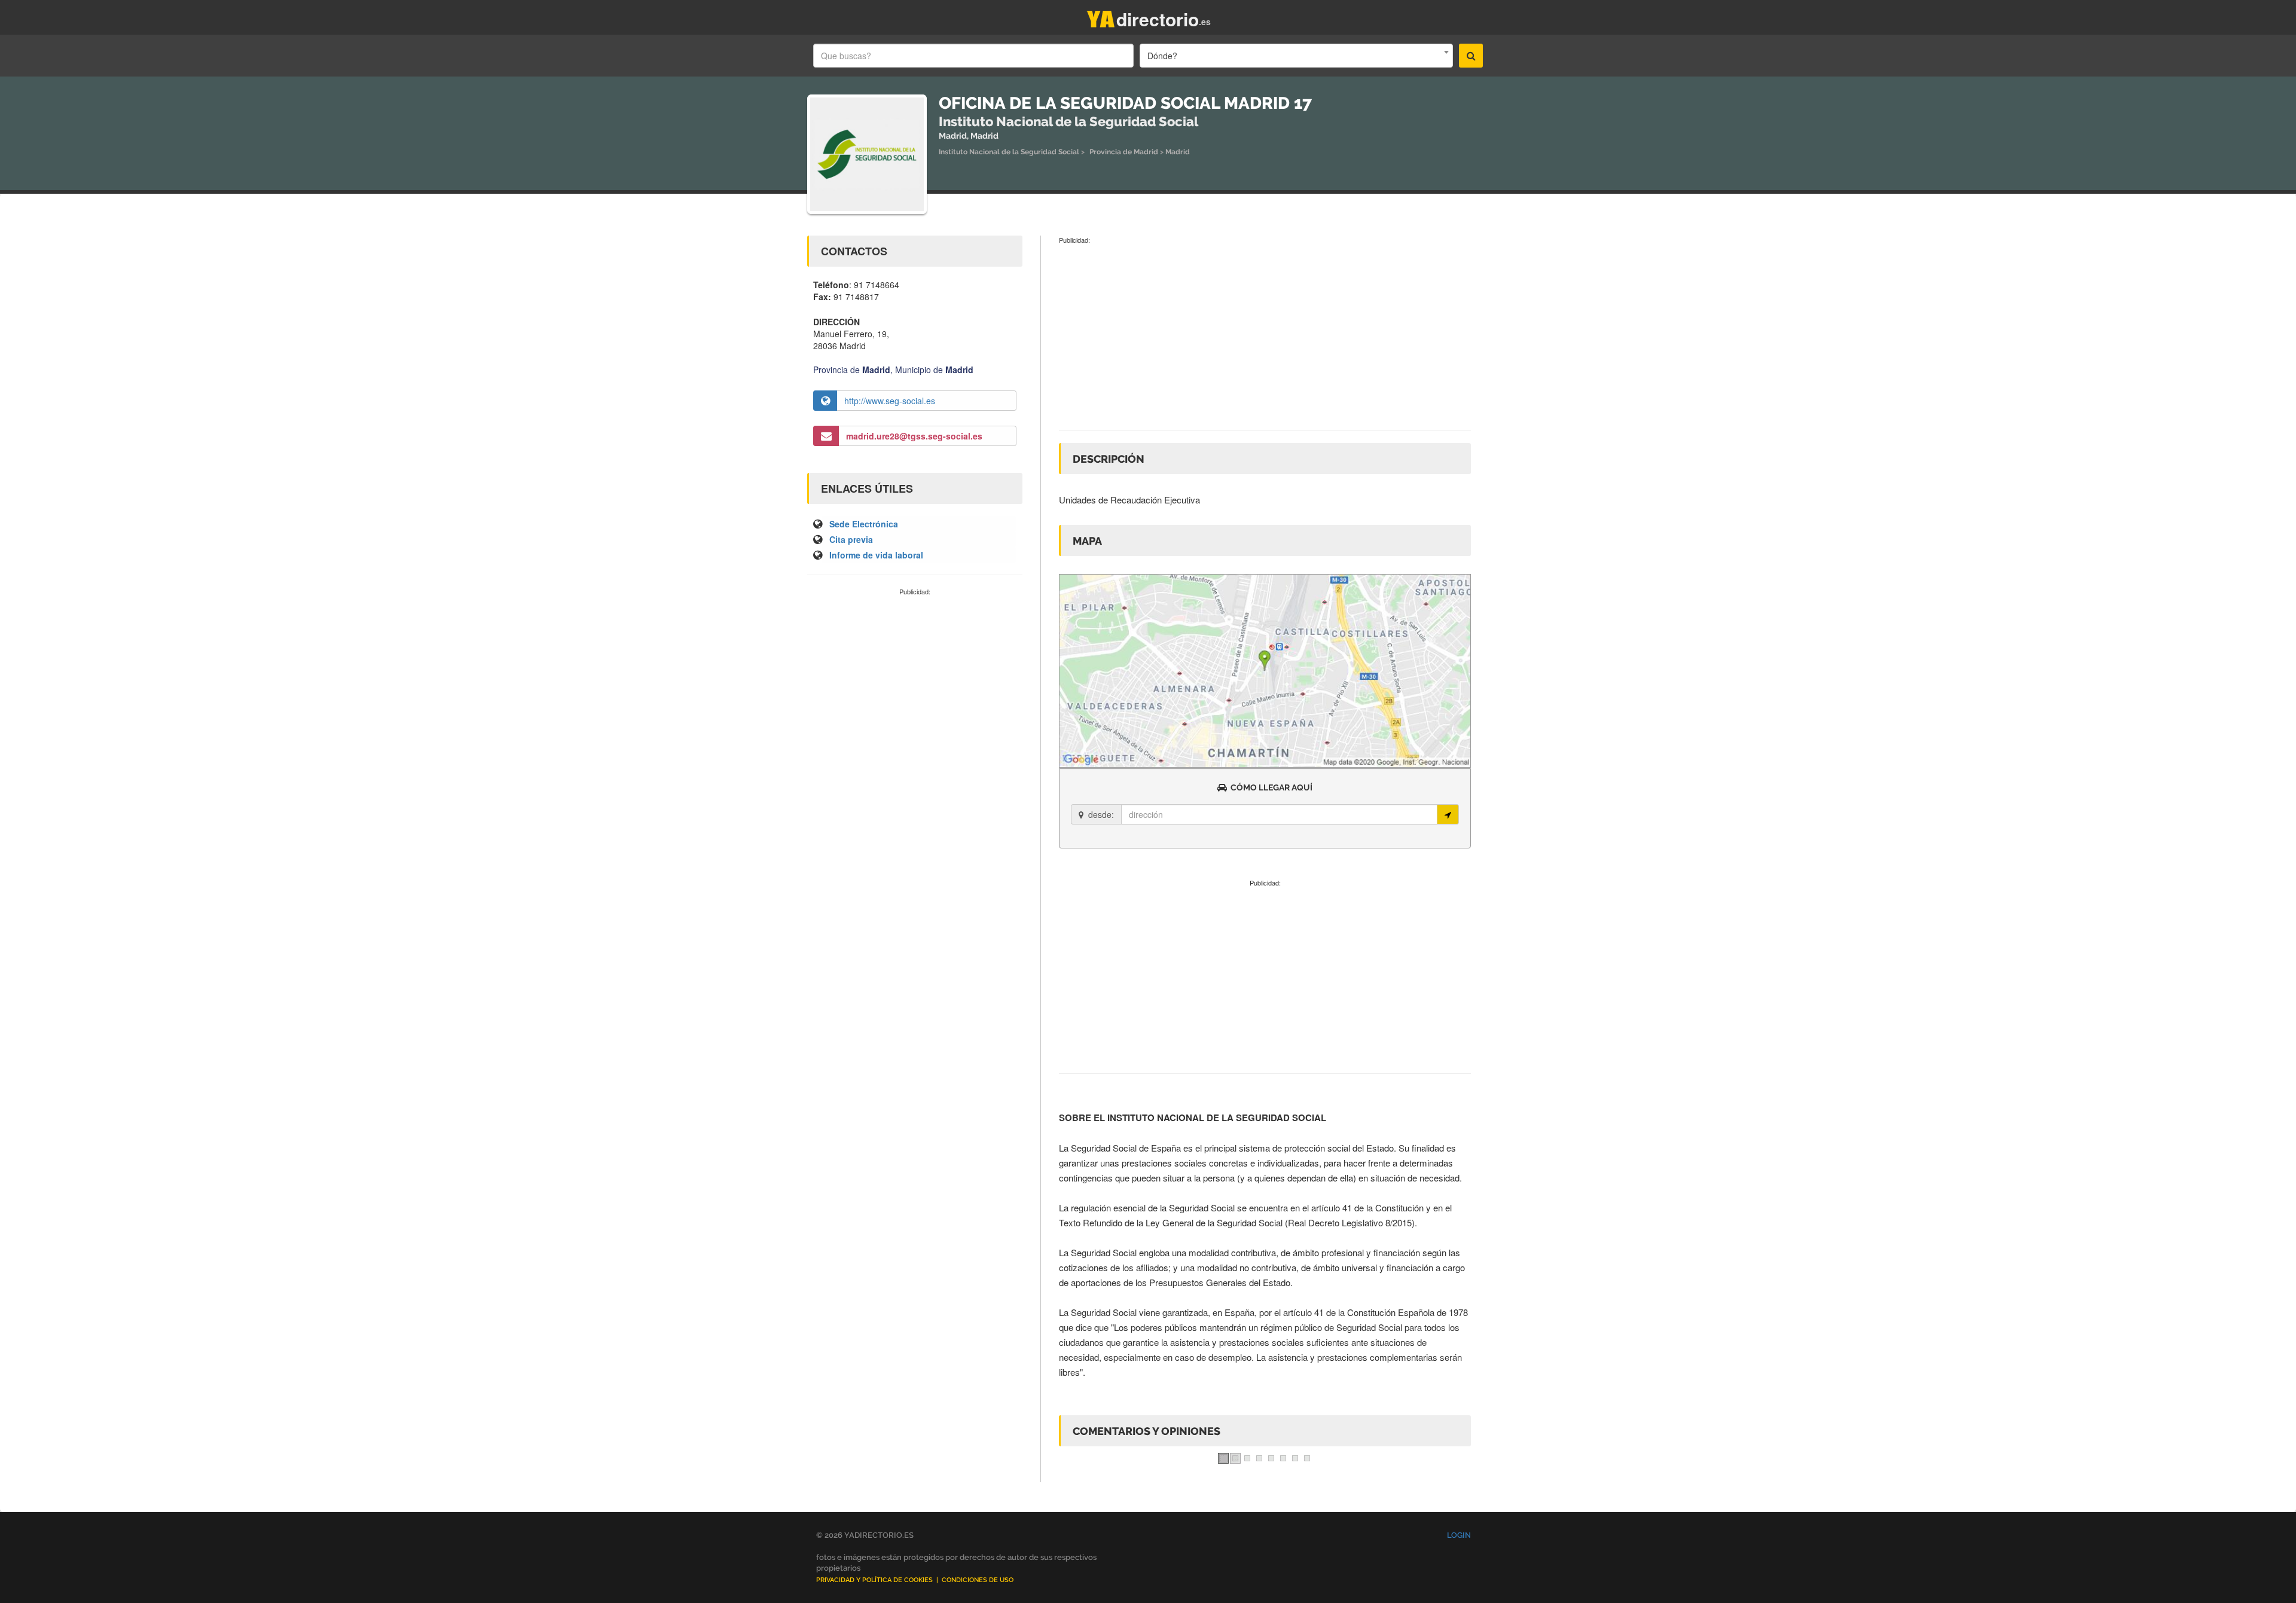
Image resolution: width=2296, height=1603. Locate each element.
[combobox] (1296, 56)
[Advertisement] (915, 686)
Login (1459, 1535)
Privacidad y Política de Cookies (874, 1580)
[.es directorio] (1101, 16)
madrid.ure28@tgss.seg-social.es (914, 436)
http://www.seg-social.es (890, 401)
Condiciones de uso (978, 1580)
